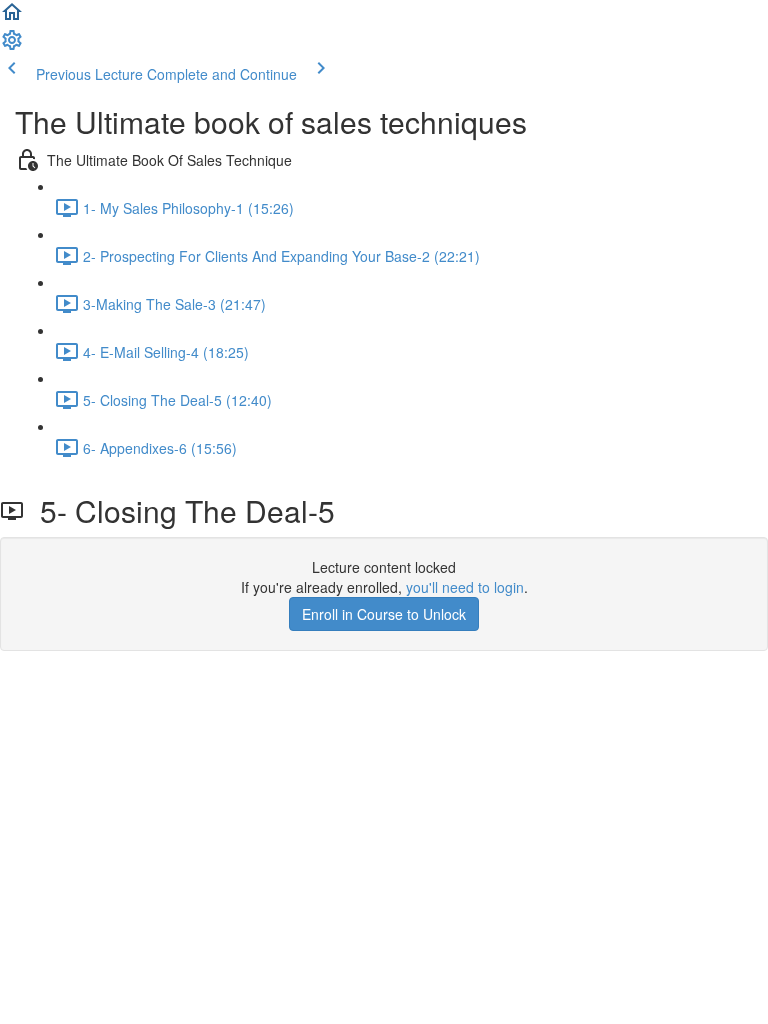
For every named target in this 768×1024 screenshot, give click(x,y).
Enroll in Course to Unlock (384, 614)
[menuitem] (12, 46)
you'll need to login (465, 587)
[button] (12, 18)
